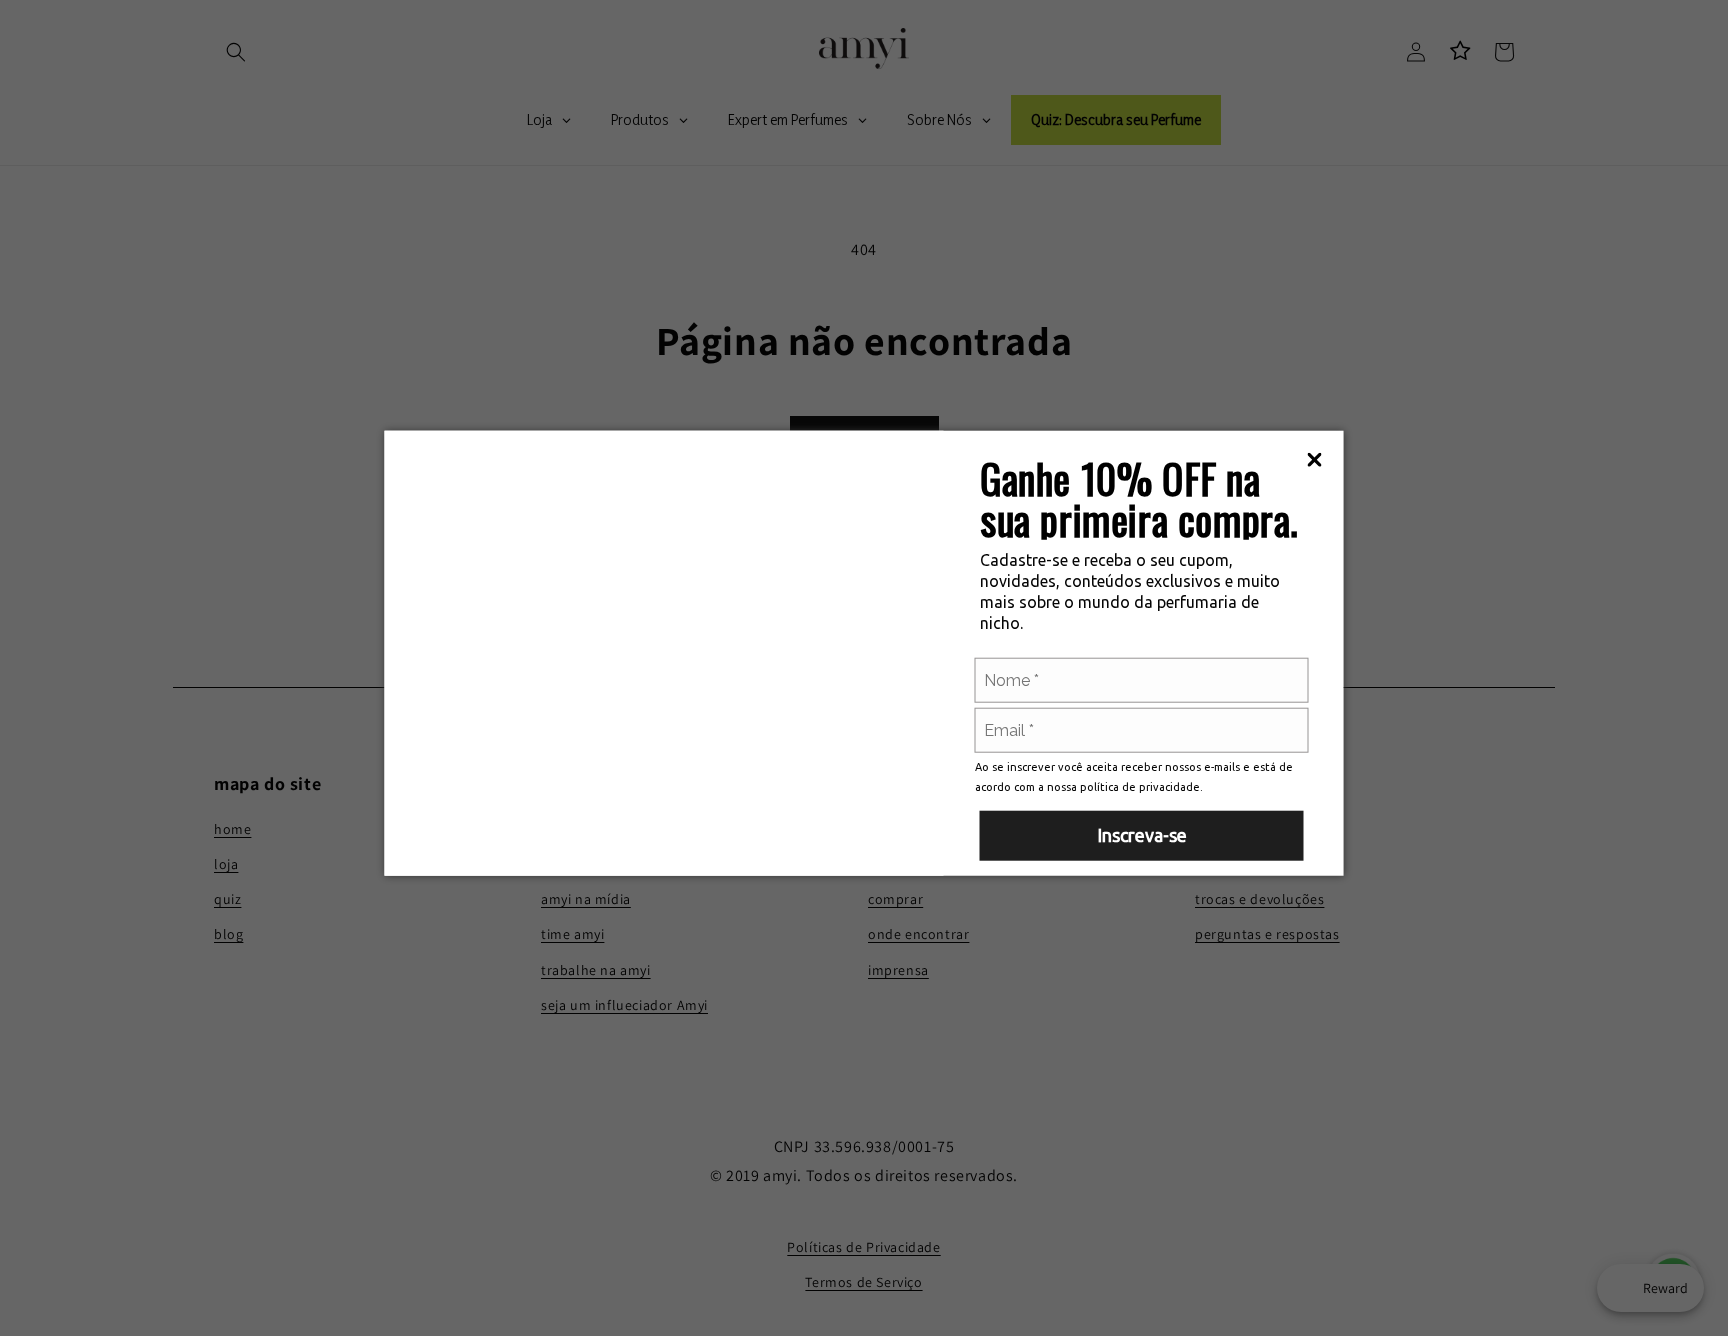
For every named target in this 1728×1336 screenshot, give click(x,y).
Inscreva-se (1142, 834)
